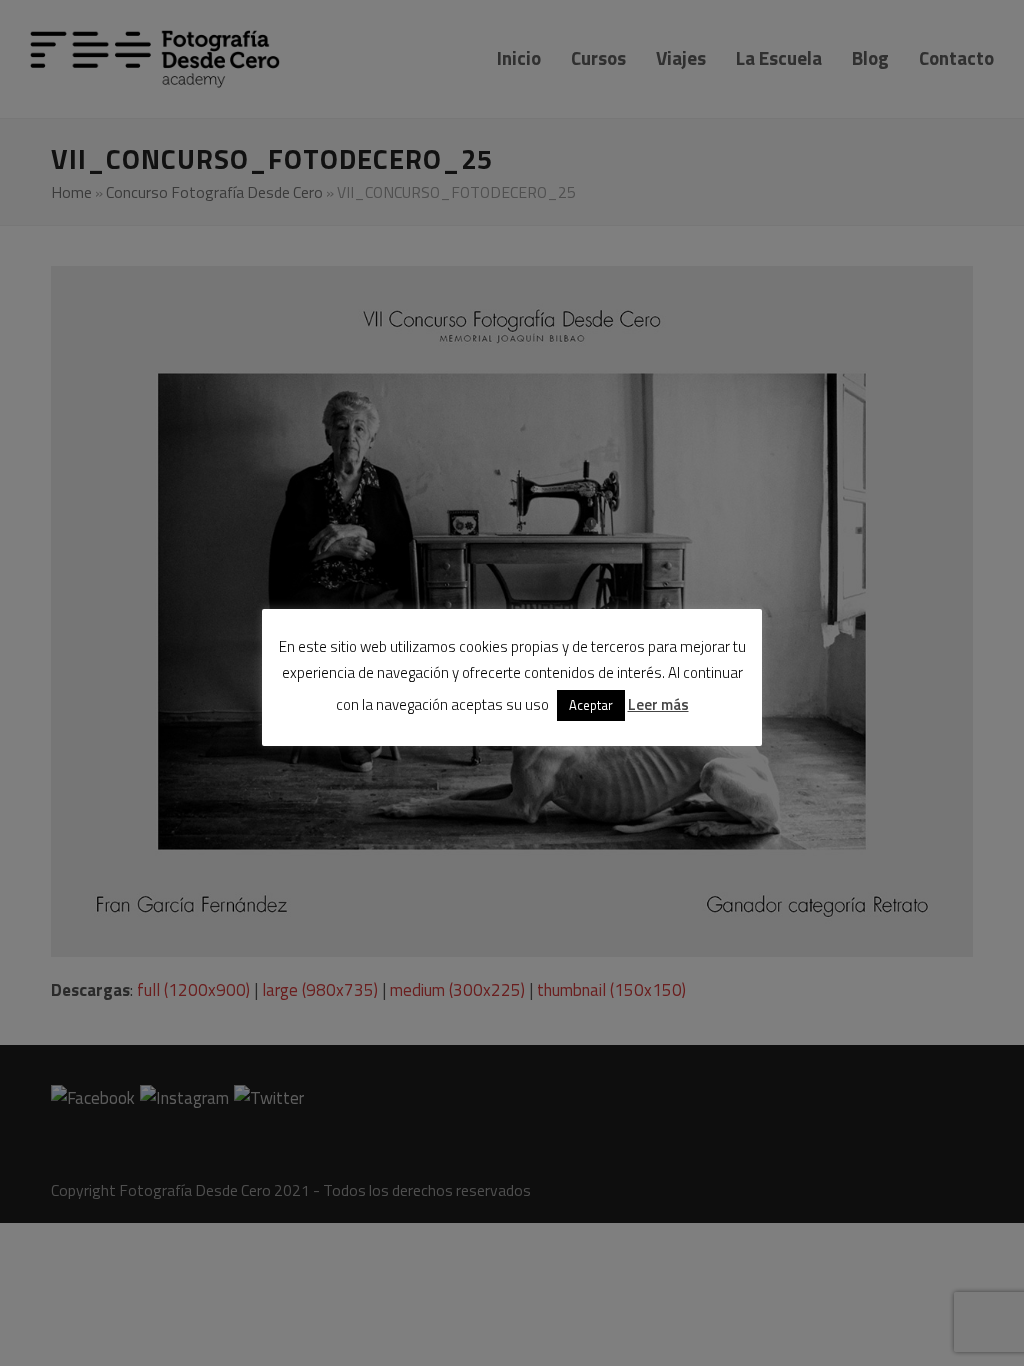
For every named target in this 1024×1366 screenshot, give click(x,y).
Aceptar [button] (591, 705)
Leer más (658, 704)
